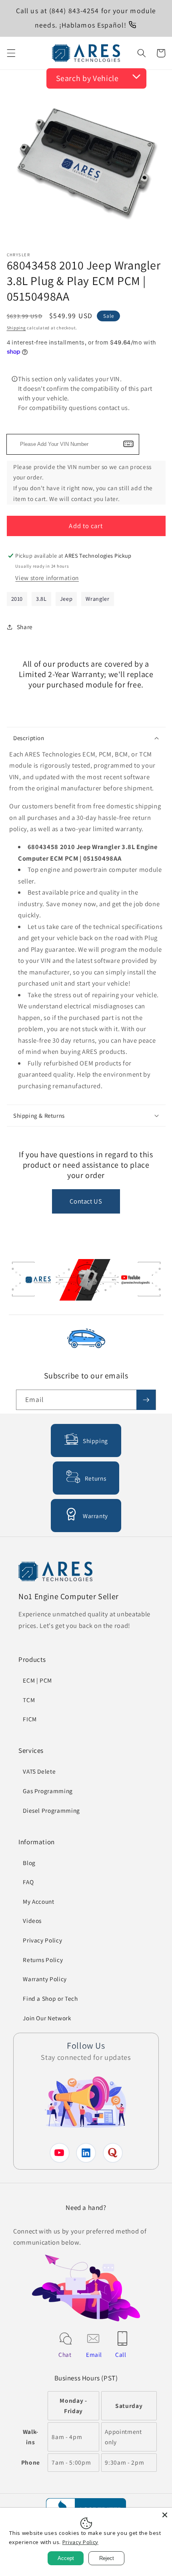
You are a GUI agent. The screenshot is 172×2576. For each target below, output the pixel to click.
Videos (32, 1921)
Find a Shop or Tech (50, 1998)
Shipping (16, 328)
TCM (29, 1700)
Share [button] (25, 627)
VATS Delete (39, 1771)
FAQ (28, 1882)
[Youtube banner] (86, 1281)
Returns (96, 1478)
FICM (30, 1719)
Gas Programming (48, 1791)
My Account (39, 1901)
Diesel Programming (51, 1810)
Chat (65, 2354)
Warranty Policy (45, 1979)
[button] (11, 53)
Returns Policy (43, 1960)
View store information (47, 578)
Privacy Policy (42, 1940)
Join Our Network (47, 2018)
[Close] (165, 2515)
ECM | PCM (37, 1680)
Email (94, 2354)
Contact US (86, 1201)
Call (121, 2354)
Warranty (95, 1516)
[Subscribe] (146, 1400)
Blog (29, 1863)
